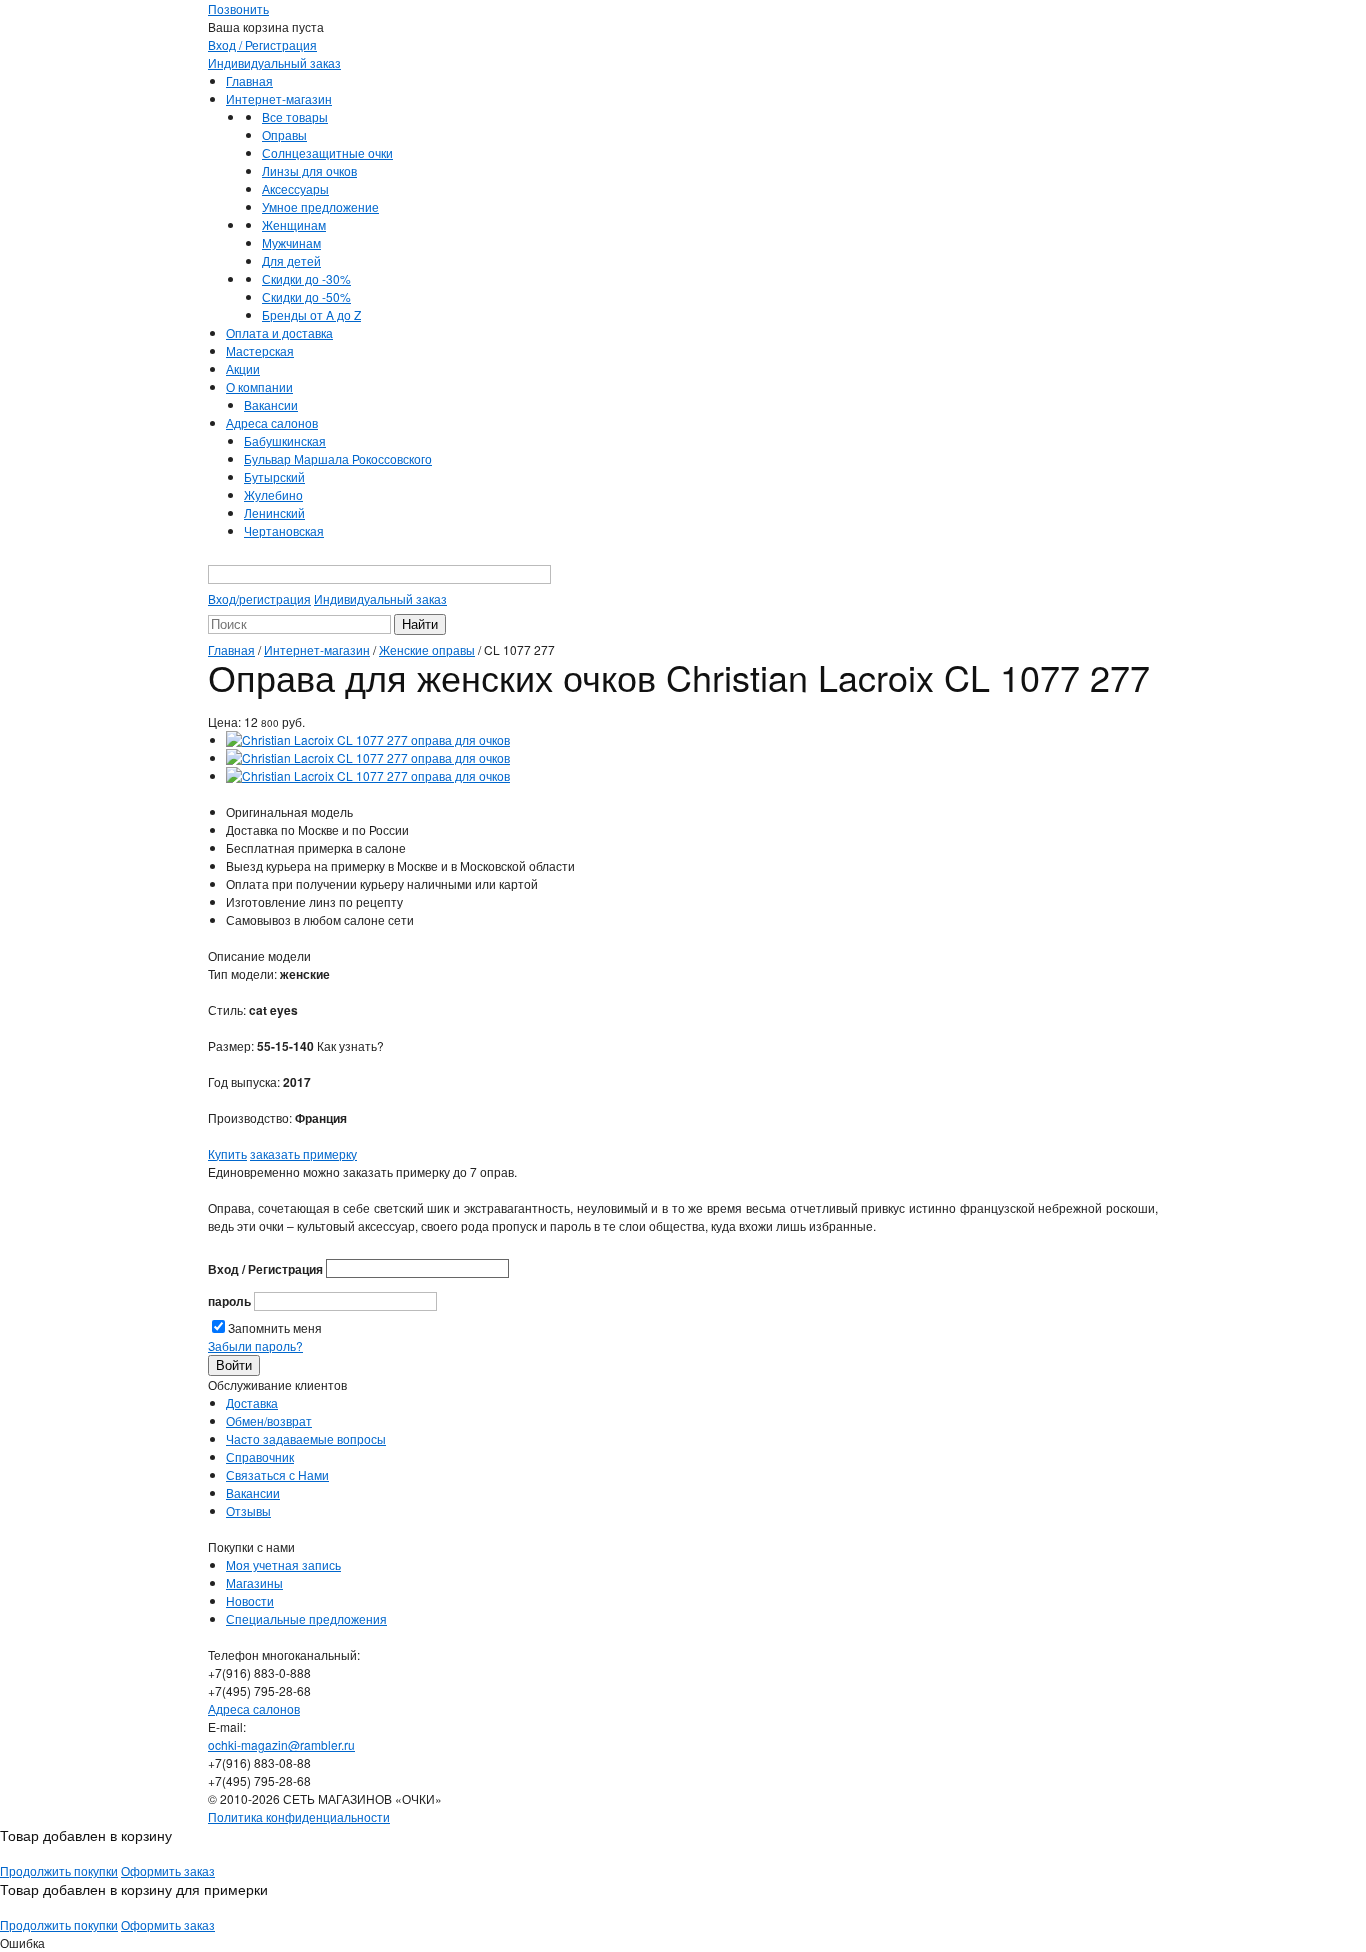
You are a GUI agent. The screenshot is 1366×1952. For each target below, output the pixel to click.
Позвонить (238, 8)
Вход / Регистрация (262, 44)
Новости (250, 1600)
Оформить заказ (168, 1870)
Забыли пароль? (255, 1345)
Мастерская (260, 350)
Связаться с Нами (277, 1474)
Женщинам (294, 224)
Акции (243, 368)
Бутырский (274, 476)
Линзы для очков (309, 170)
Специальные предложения (306, 1618)
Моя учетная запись (283, 1564)
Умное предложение (320, 206)
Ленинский (274, 512)
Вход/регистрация (259, 598)
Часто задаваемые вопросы (306, 1438)
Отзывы (248, 1510)
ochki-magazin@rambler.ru (281, 1744)
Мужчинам (291, 242)
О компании (259, 386)
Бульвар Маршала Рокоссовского (338, 458)
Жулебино (273, 494)
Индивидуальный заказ (274, 62)
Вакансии (271, 404)
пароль (229, 1301)
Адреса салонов (272, 422)
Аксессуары (295, 188)
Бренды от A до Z (311, 314)
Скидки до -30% (306, 278)
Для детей (291, 260)
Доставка (252, 1402)
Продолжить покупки (59, 1870)
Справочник (260, 1456)
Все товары (295, 116)
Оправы (284, 134)
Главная (249, 80)
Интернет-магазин (279, 98)
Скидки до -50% (306, 296)
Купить (227, 1153)
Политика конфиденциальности (299, 1816)
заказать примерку (303, 1153)
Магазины (254, 1582)
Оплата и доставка (279, 332)
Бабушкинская (285, 440)
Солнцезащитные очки (327, 152)
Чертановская (284, 530)
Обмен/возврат (269, 1420)
